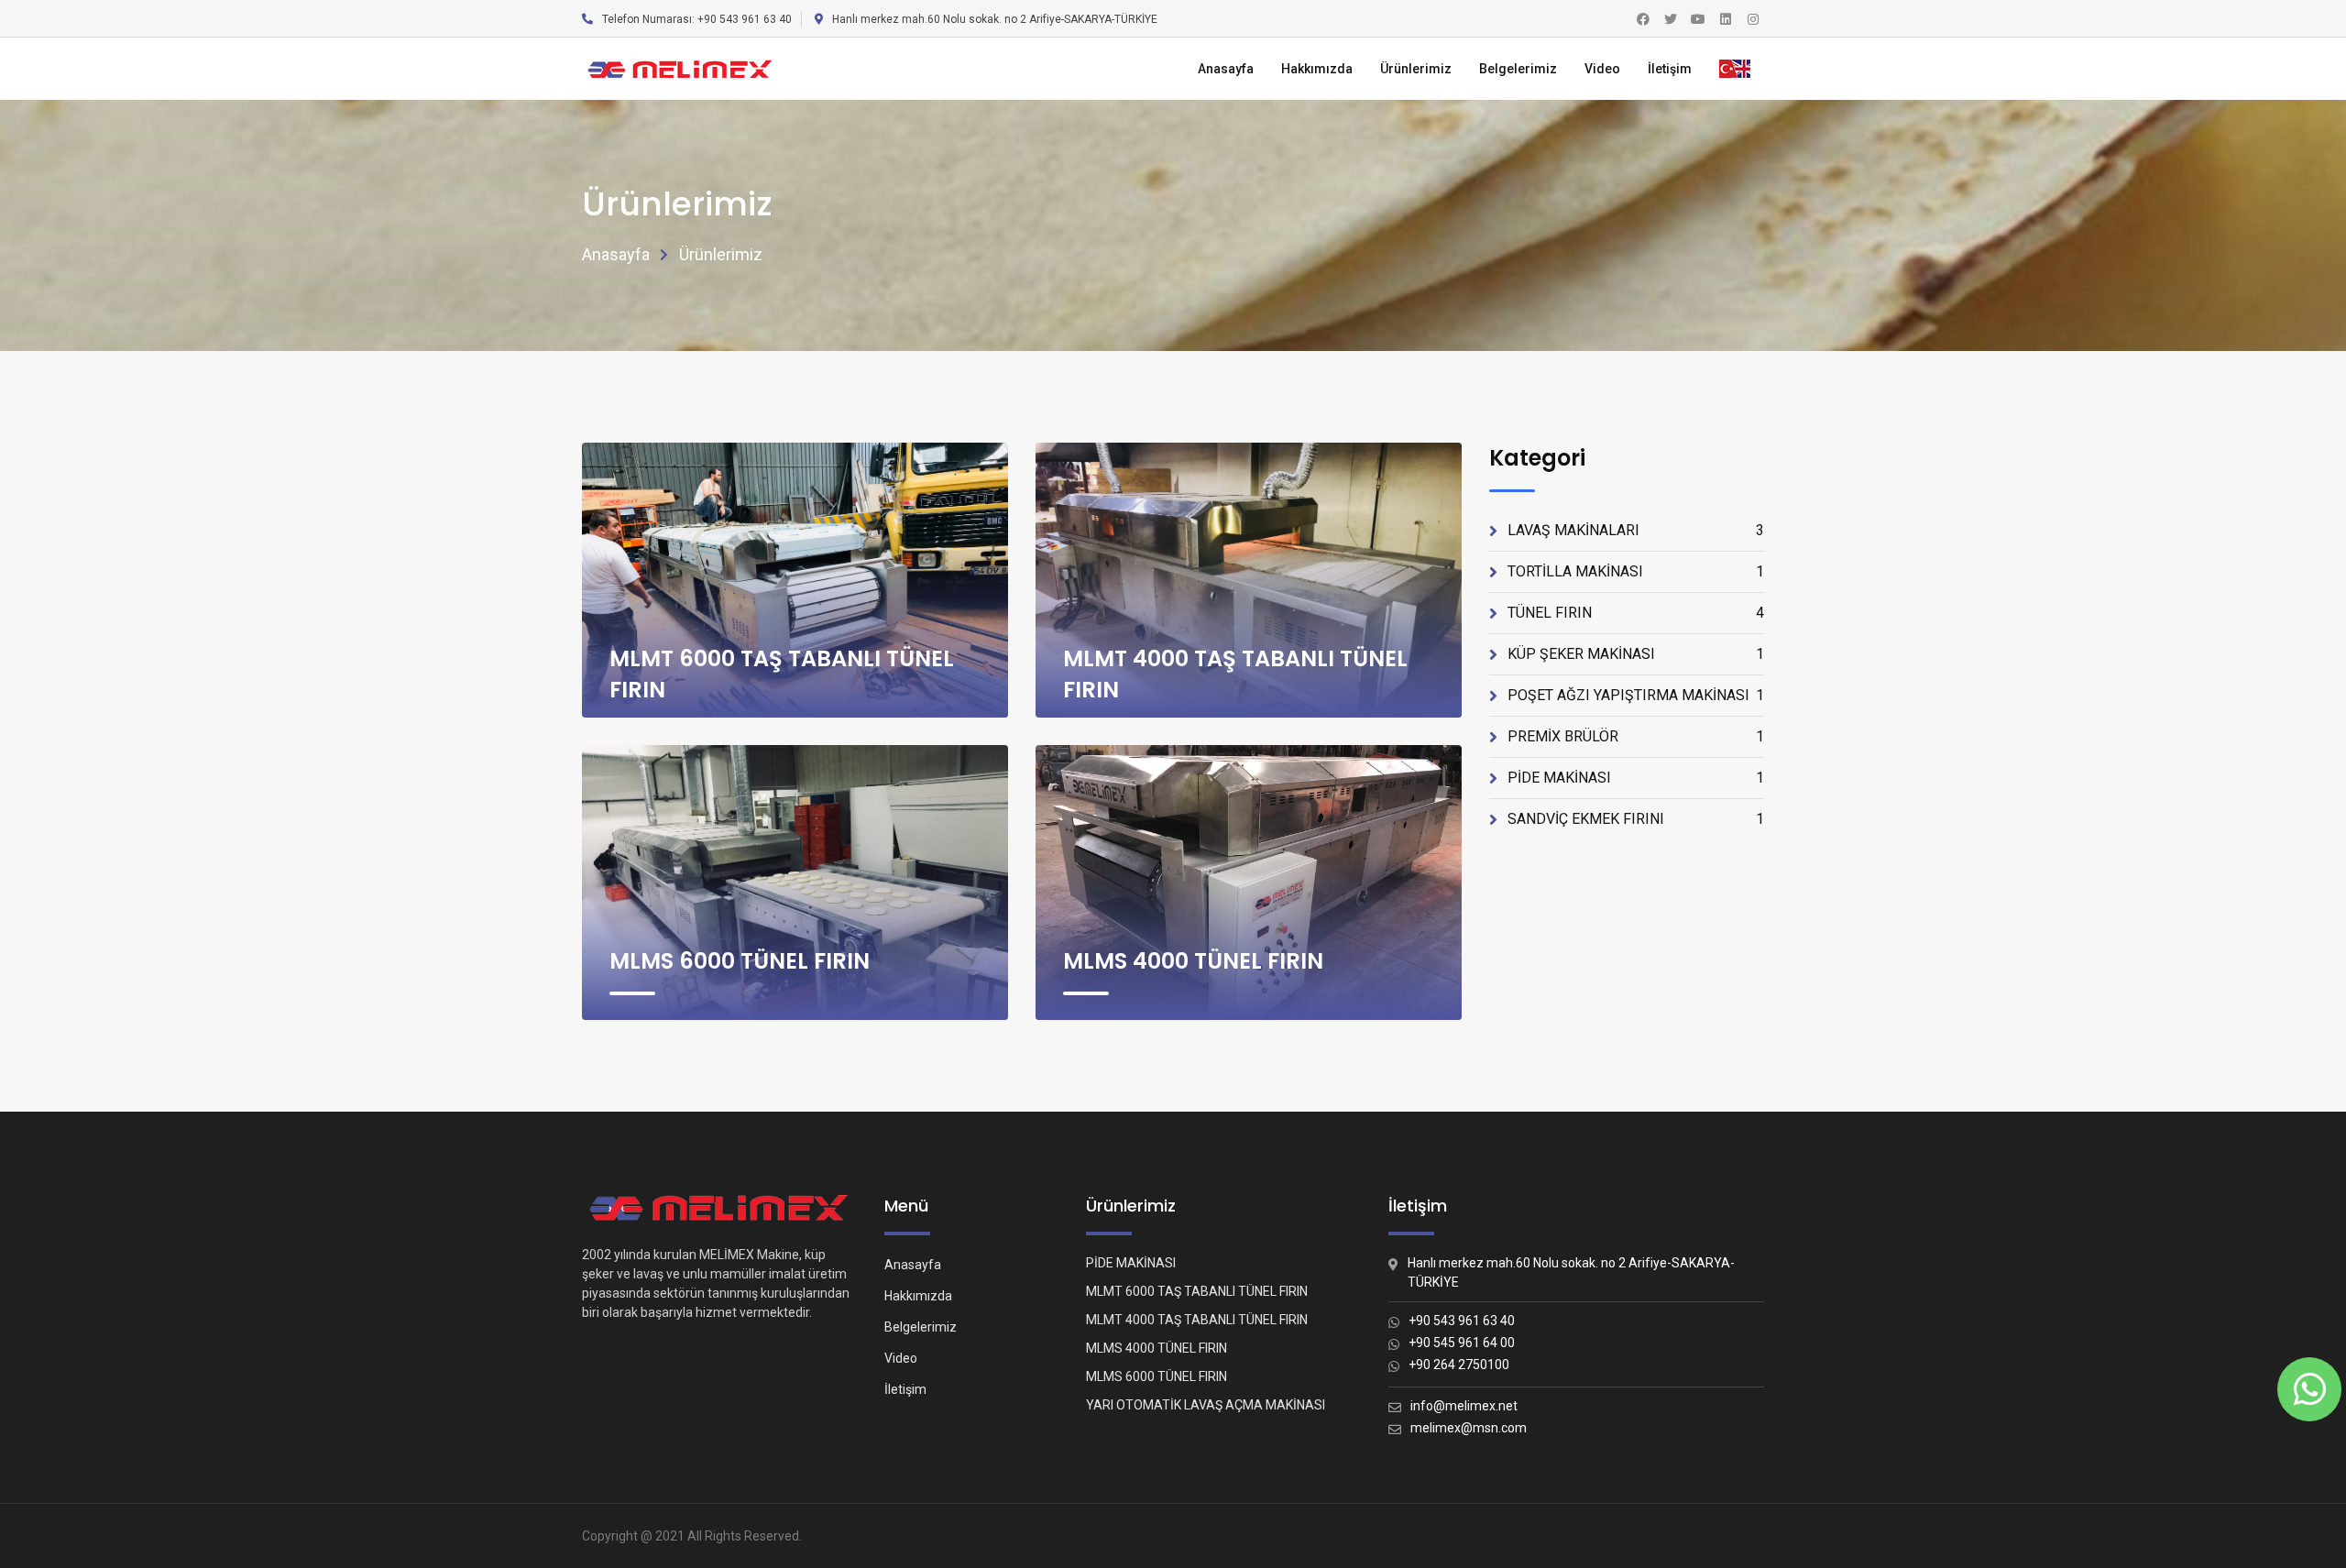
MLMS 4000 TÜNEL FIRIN (1193, 961)
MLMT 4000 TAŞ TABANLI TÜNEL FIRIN (1197, 1320)
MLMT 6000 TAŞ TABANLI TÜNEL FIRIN (1197, 1291)
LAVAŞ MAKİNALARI (1636, 530)
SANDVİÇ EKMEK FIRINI (1636, 819)
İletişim (1670, 69)
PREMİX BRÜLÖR (1636, 736)
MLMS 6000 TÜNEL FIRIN (740, 961)
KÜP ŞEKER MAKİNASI (1636, 654)
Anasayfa (1226, 69)
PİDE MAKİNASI (1636, 778)
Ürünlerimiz (1416, 69)
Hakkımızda (1317, 69)
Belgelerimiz (1518, 69)
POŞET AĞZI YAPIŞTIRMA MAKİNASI (1636, 695)
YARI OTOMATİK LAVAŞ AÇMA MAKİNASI (1206, 1405)
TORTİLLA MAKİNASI (1636, 571)
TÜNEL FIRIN (1636, 613)
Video (1602, 69)
